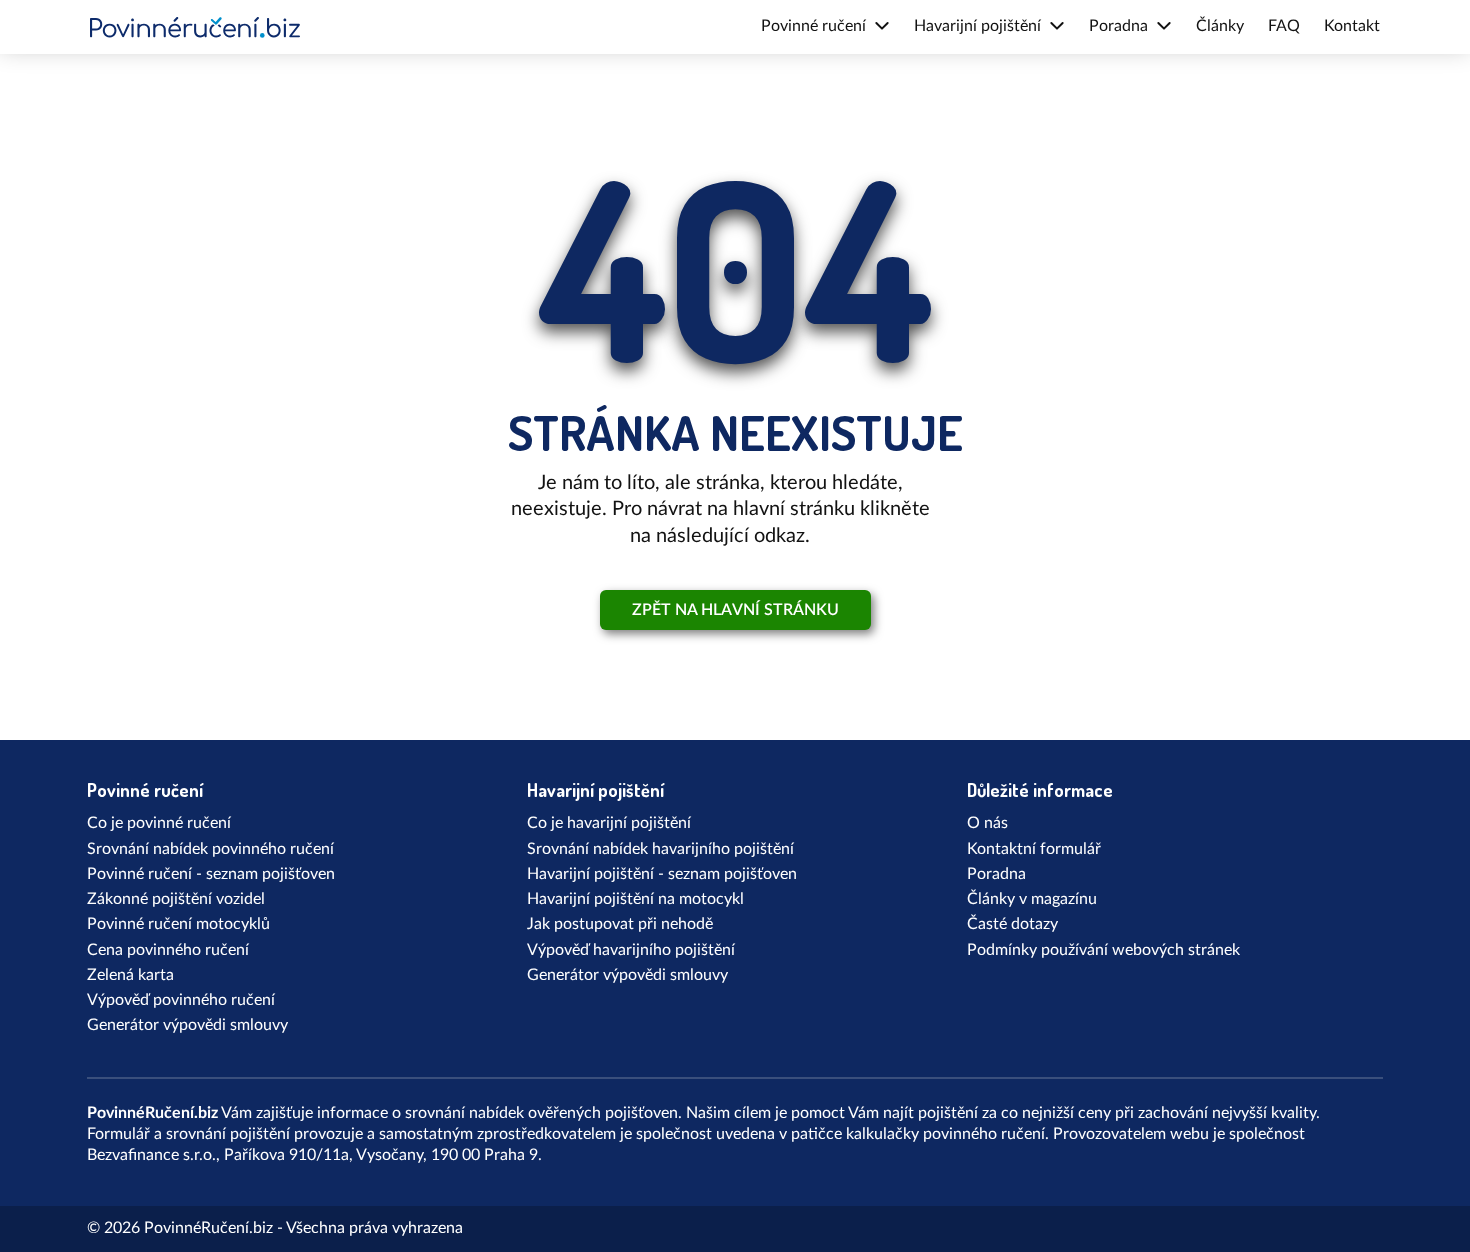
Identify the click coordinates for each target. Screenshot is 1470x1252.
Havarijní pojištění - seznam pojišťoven (662, 874)
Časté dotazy (1012, 924)
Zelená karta (130, 975)
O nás (987, 823)
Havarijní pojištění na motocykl (635, 899)
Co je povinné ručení (159, 823)
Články (1220, 26)
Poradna (996, 874)
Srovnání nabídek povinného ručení (210, 849)
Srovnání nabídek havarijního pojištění (660, 849)
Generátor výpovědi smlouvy (187, 1025)
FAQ (1284, 26)
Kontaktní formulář (1034, 849)
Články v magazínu (1032, 899)
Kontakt (1352, 26)
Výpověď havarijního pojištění (631, 950)
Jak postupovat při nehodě (620, 924)
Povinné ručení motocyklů (178, 924)
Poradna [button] (1118, 26)
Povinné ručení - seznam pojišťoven (211, 874)
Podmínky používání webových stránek (1103, 950)
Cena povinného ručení (168, 950)
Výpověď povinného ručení (181, 1000)
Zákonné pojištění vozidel (176, 899)
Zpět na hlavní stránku (735, 610)
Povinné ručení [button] (813, 26)
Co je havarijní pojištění (609, 823)
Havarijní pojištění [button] (977, 26)
